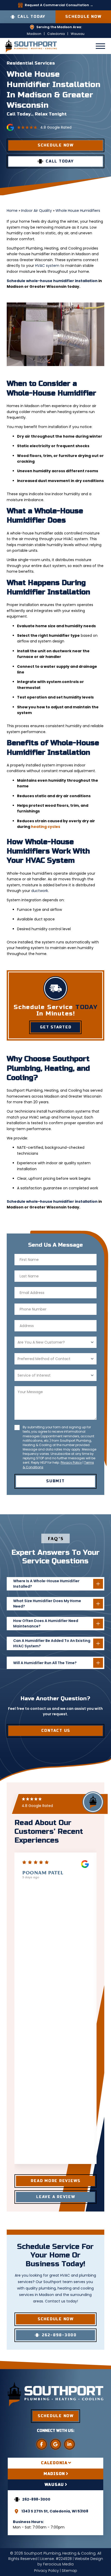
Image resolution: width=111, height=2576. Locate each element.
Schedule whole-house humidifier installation (52, 281)
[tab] (55, 2463)
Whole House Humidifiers (78, 211)
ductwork (40, 891)
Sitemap (69, 2571)
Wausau (78, 34)
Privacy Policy (71, 1462)
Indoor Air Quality (37, 211)
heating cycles (46, 827)
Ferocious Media (58, 2564)
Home (12, 211)
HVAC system (47, 266)
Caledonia (56, 34)
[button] (100, 46)
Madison (34, 34)
